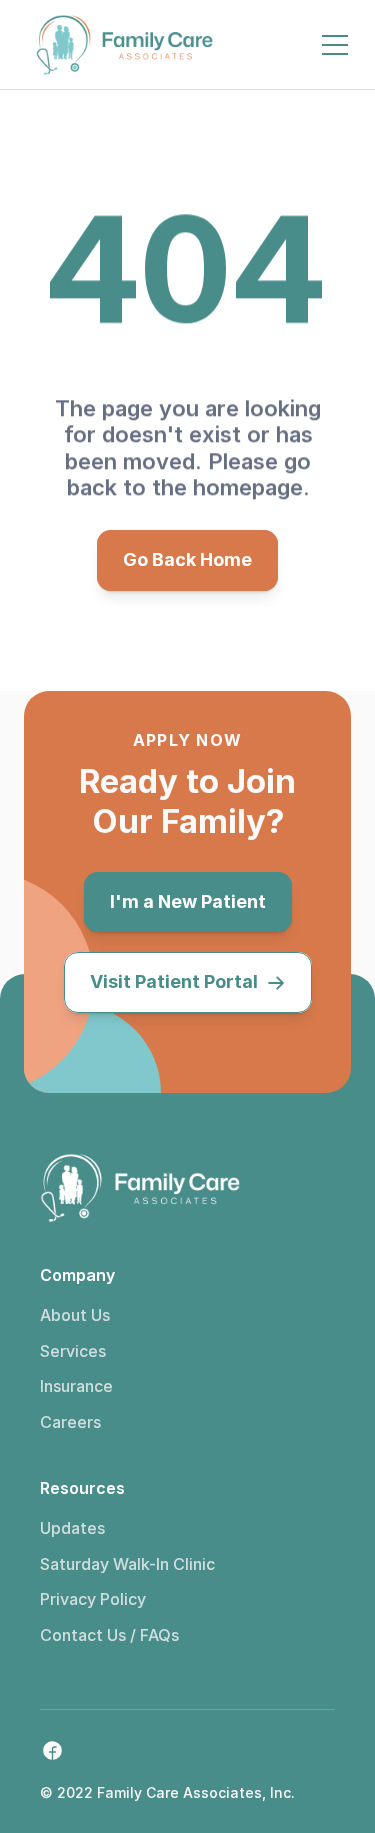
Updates (72, 1528)
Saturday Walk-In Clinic (127, 1564)
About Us (75, 1315)
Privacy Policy (93, 1599)
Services (73, 1351)
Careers (70, 1422)
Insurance (76, 1386)
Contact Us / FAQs (109, 1635)
